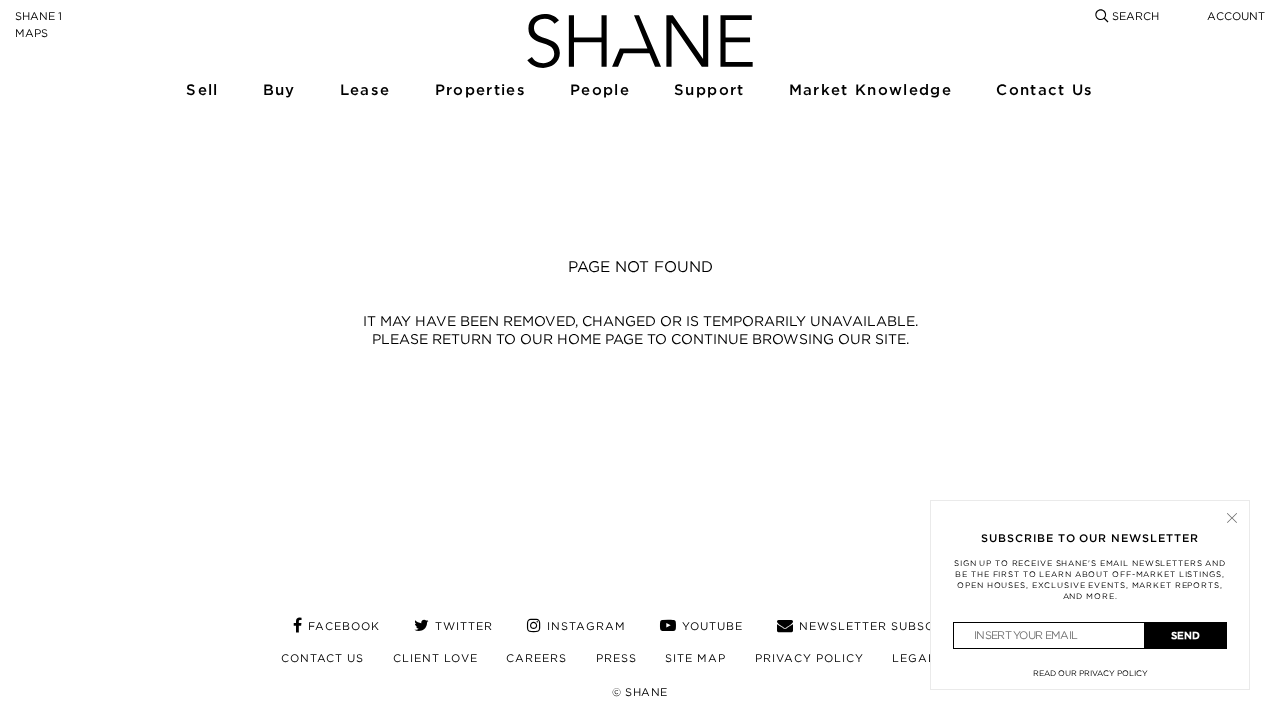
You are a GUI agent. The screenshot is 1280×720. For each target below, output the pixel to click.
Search (1134, 16)
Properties (479, 91)
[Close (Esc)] (1232, 518)
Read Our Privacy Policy (1090, 673)
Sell (201, 91)
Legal (914, 658)
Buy (279, 91)
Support (708, 91)
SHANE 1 (38, 16)
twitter (464, 626)
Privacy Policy (809, 658)
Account (1236, 16)
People (599, 91)
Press (616, 658)
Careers (536, 658)
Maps (31, 33)
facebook (344, 626)
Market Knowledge (868, 91)
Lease (364, 91)
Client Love (435, 658)
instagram (586, 626)
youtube (712, 626)
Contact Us (1043, 91)
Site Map (695, 658)
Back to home (640, 399)
